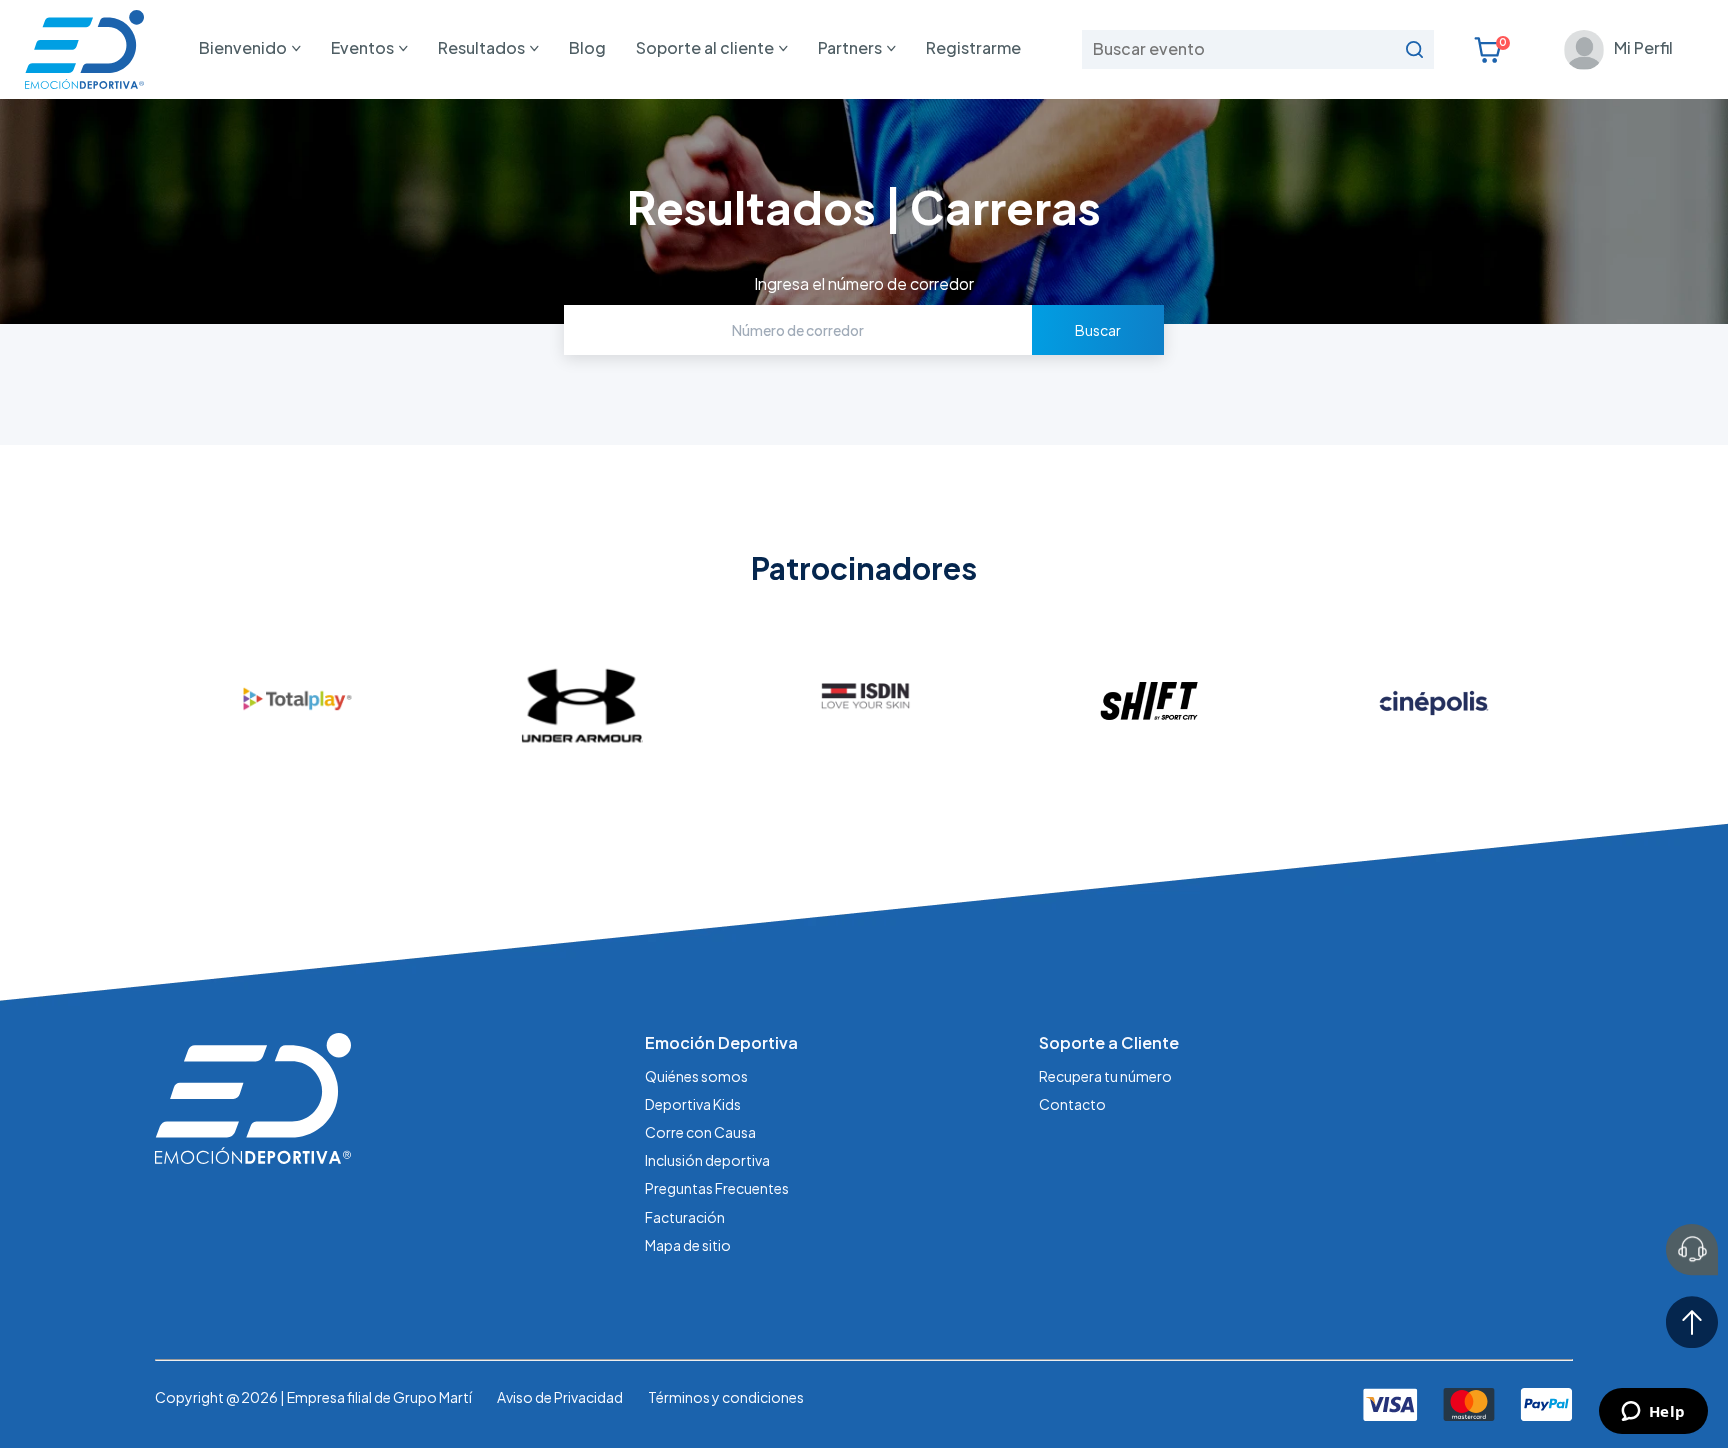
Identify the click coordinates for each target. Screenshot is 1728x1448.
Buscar (1098, 330)
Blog (587, 47)
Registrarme (973, 47)
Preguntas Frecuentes (717, 1188)
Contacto (1072, 1104)
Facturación (685, 1217)
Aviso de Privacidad (560, 1397)
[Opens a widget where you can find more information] (1653, 1413)
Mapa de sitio (688, 1245)
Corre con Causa (700, 1132)
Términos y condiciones (726, 1397)
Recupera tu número (1105, 1076)
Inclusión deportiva (707, 1160)
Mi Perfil (1643, 47)
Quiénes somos (696, 1076)
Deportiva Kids (693, 1104)
